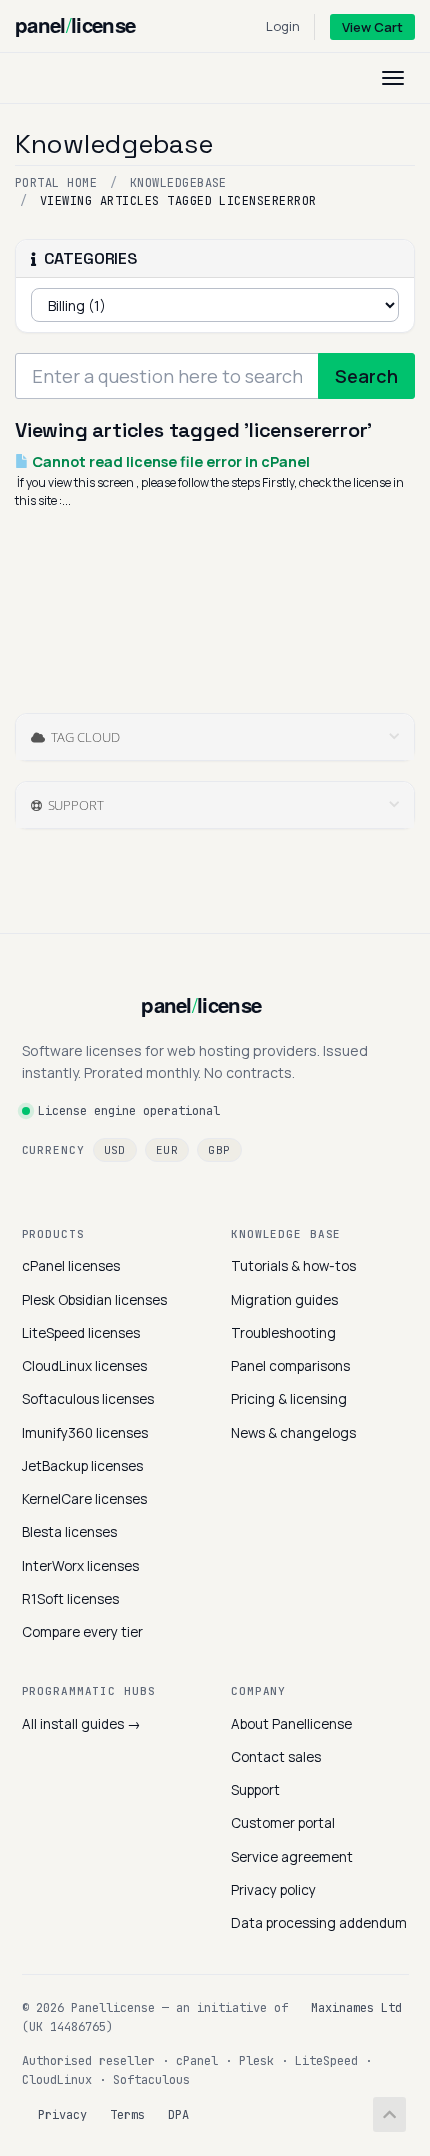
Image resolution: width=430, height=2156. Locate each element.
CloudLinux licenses (84, 1366)
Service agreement (292, 1857)
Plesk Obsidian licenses (94, 1300)
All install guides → (81, 1724)
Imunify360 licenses (85, 1433)
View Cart (372, 27)
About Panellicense (291, 1724)
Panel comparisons (290, 1366)
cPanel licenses (71, 1266)
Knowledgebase (178, 183)
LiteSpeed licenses (81, 1333)
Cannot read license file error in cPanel (169, 461)
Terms (127, 2115)
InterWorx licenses (80, 1566)
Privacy (62, 2115)
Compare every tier (82, 1632)
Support (255, 1790)
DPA (178, 2115)
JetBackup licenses (82, 1466)
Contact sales (276, 1757)
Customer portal (283, 1823)
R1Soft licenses (70, 1599)
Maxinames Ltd (356, 2008)
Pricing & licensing (289, 1399)
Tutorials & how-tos (293, 1266)
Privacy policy (273, 1890)
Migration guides (284, 1300)
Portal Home (56, 183)
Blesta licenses (69, 1532)
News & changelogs (293, 1433)
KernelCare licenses (84, 1499)
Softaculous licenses (88, 1399)
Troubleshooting (283, 1333)
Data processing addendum (319, 1923)
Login (283, 26)
